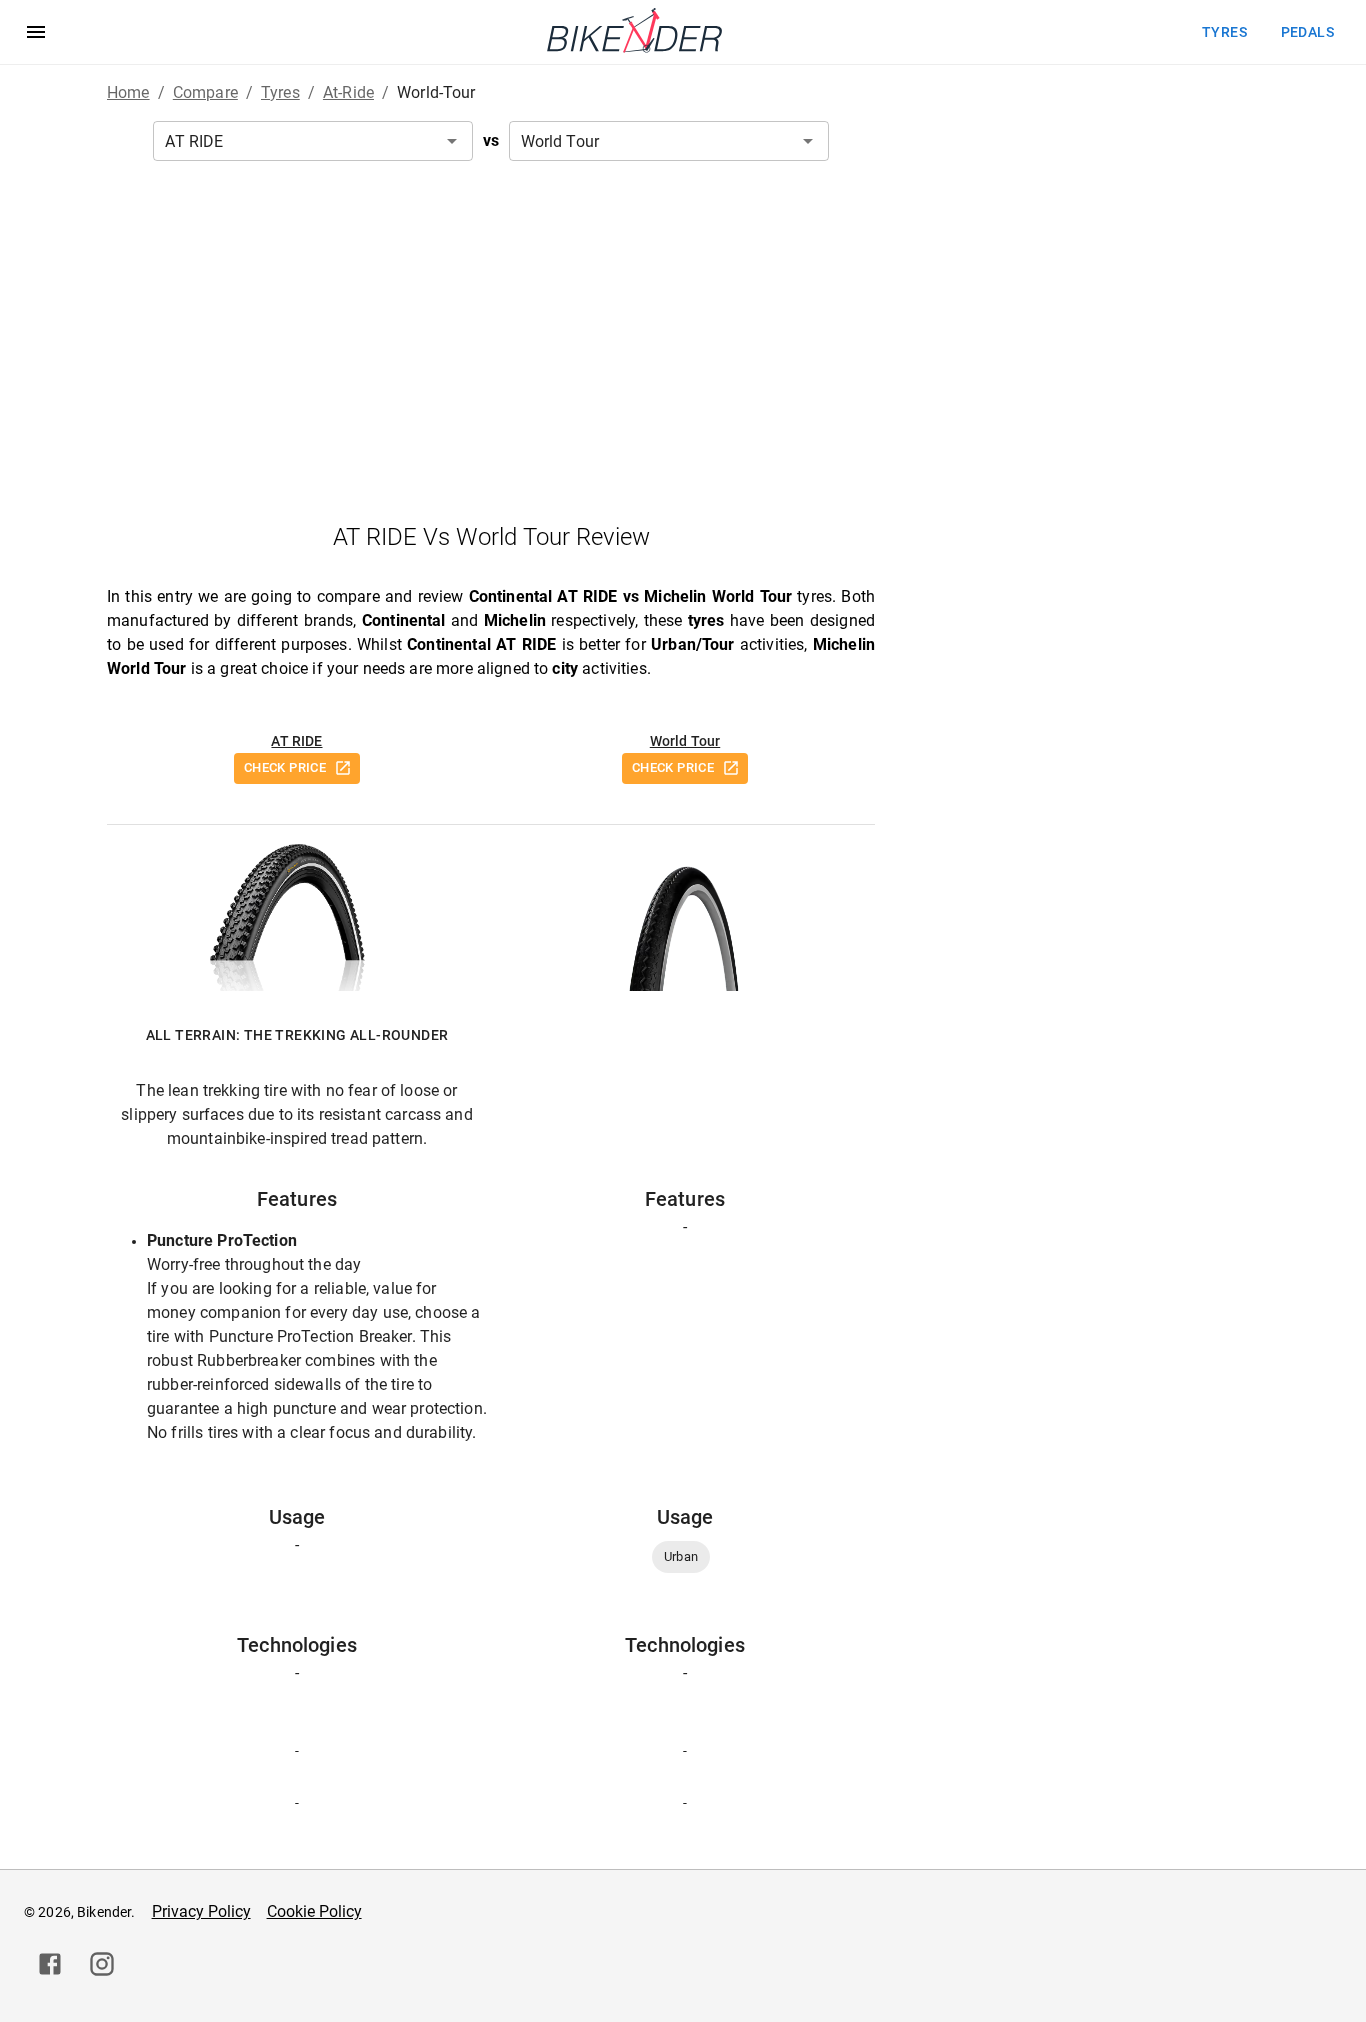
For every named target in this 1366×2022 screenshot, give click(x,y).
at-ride (348, 92)
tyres (1224, 32)
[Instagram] (102, 1964)
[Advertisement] (491, 341)
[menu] (36, 32)
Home (128, 92)
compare (205, 92)
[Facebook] (50, 1964)
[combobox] (313, 141)
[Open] (452, 141)
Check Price (285, 767)
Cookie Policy (314, 1911)
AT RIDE (296, 741)
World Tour (685, 741)
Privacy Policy (201, 1911)
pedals (1307, 32)
